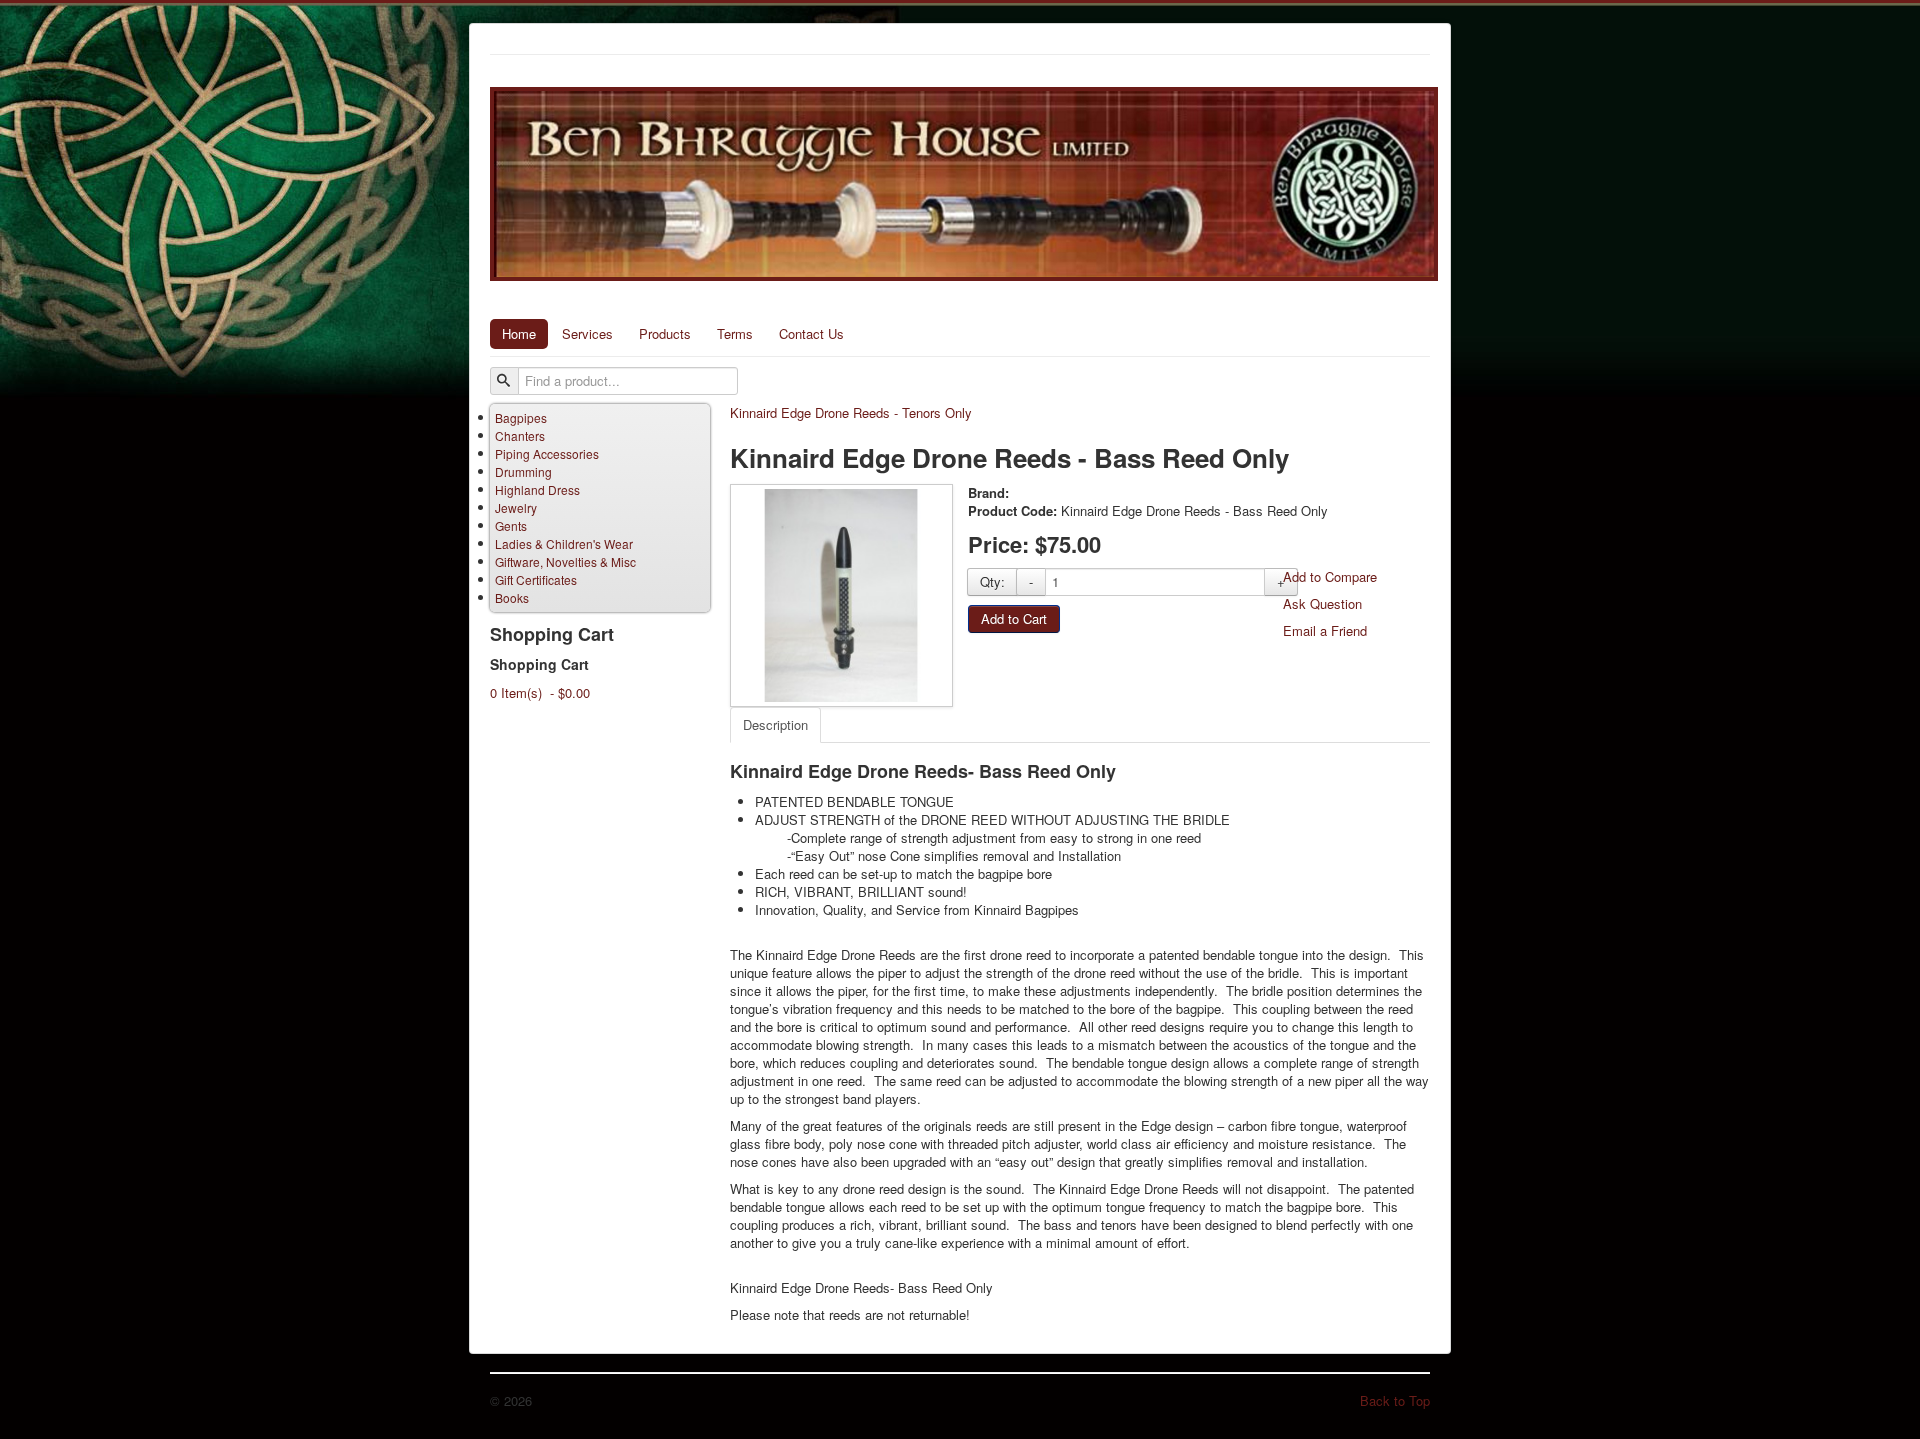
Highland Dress (537, 489)
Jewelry (516, 507)
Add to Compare (1330, 576)
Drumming (523, 471)
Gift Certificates (536, 579)
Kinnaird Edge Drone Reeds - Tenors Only (851, 413)
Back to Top (1395, 1400)
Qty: (992, 581)
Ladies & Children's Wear (564, 543)
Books (512, 597)
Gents (511, 525)
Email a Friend (1325, 630)
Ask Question (1322, 603)
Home (519, 333)
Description (775, 724)
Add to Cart (1014, 618)
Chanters (520, 435)
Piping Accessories (547, 453)
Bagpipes (521, 417)
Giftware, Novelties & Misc (565, 561)
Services (587, 333)
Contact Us (811, 333)
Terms (735, 333)
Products (665, 333)
